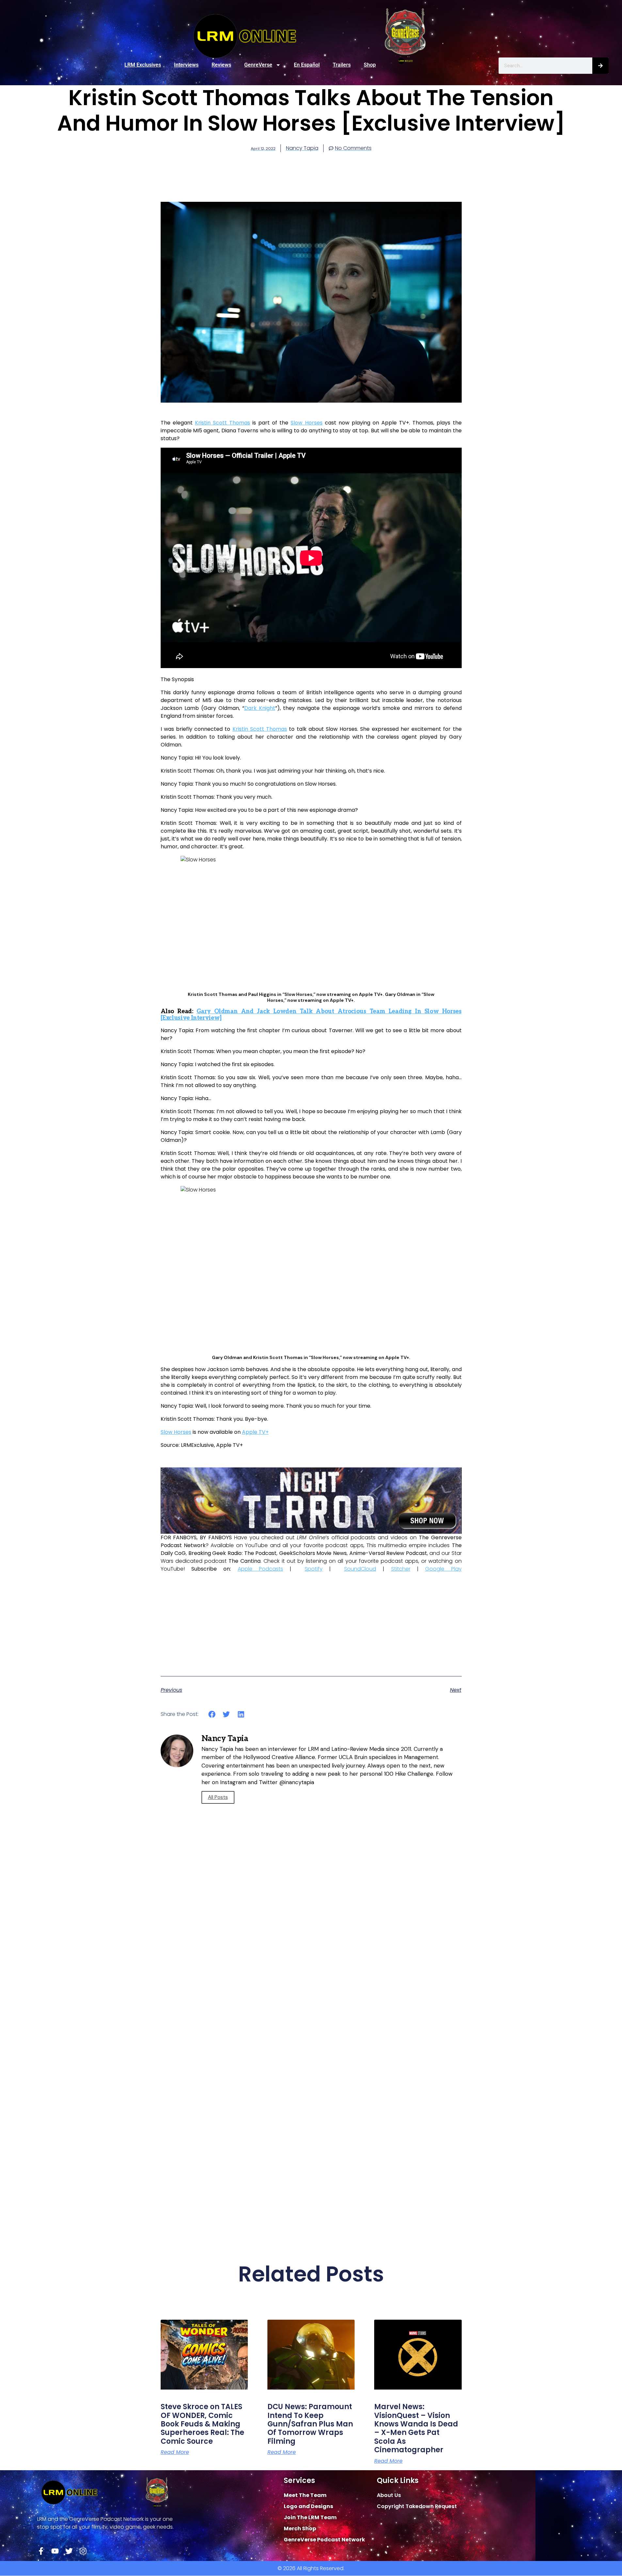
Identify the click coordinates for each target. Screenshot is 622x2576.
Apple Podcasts (260, 1569)
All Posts (218, 1797)
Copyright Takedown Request (417, 2506)
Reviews (221, 65)
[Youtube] (55, 2551)
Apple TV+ (255, 1432)
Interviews (186, 65)
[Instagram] (83, 2551)
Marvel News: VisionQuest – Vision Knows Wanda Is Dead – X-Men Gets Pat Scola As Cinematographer (416, 2428)
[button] (212, 1714)
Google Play (443, 1569)
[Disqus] (311, 1968)
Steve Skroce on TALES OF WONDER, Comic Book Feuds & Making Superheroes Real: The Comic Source (202, 2424)
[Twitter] (69, 2551)
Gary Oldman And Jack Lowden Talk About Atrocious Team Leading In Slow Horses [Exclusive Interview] (311, 1015)
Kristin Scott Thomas (223, 423)
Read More (175, 2452)
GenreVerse (258, 65)
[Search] (600, 66)
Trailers (342, 65)
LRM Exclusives (143, 65)
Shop (370, 65)
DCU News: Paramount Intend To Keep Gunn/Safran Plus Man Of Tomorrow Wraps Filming (310, 2424)
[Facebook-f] (41, 2551)
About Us (389, 2495)
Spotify (314, 1569)
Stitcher (401, 1569)
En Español (307, 65)
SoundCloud (360, 1569)
